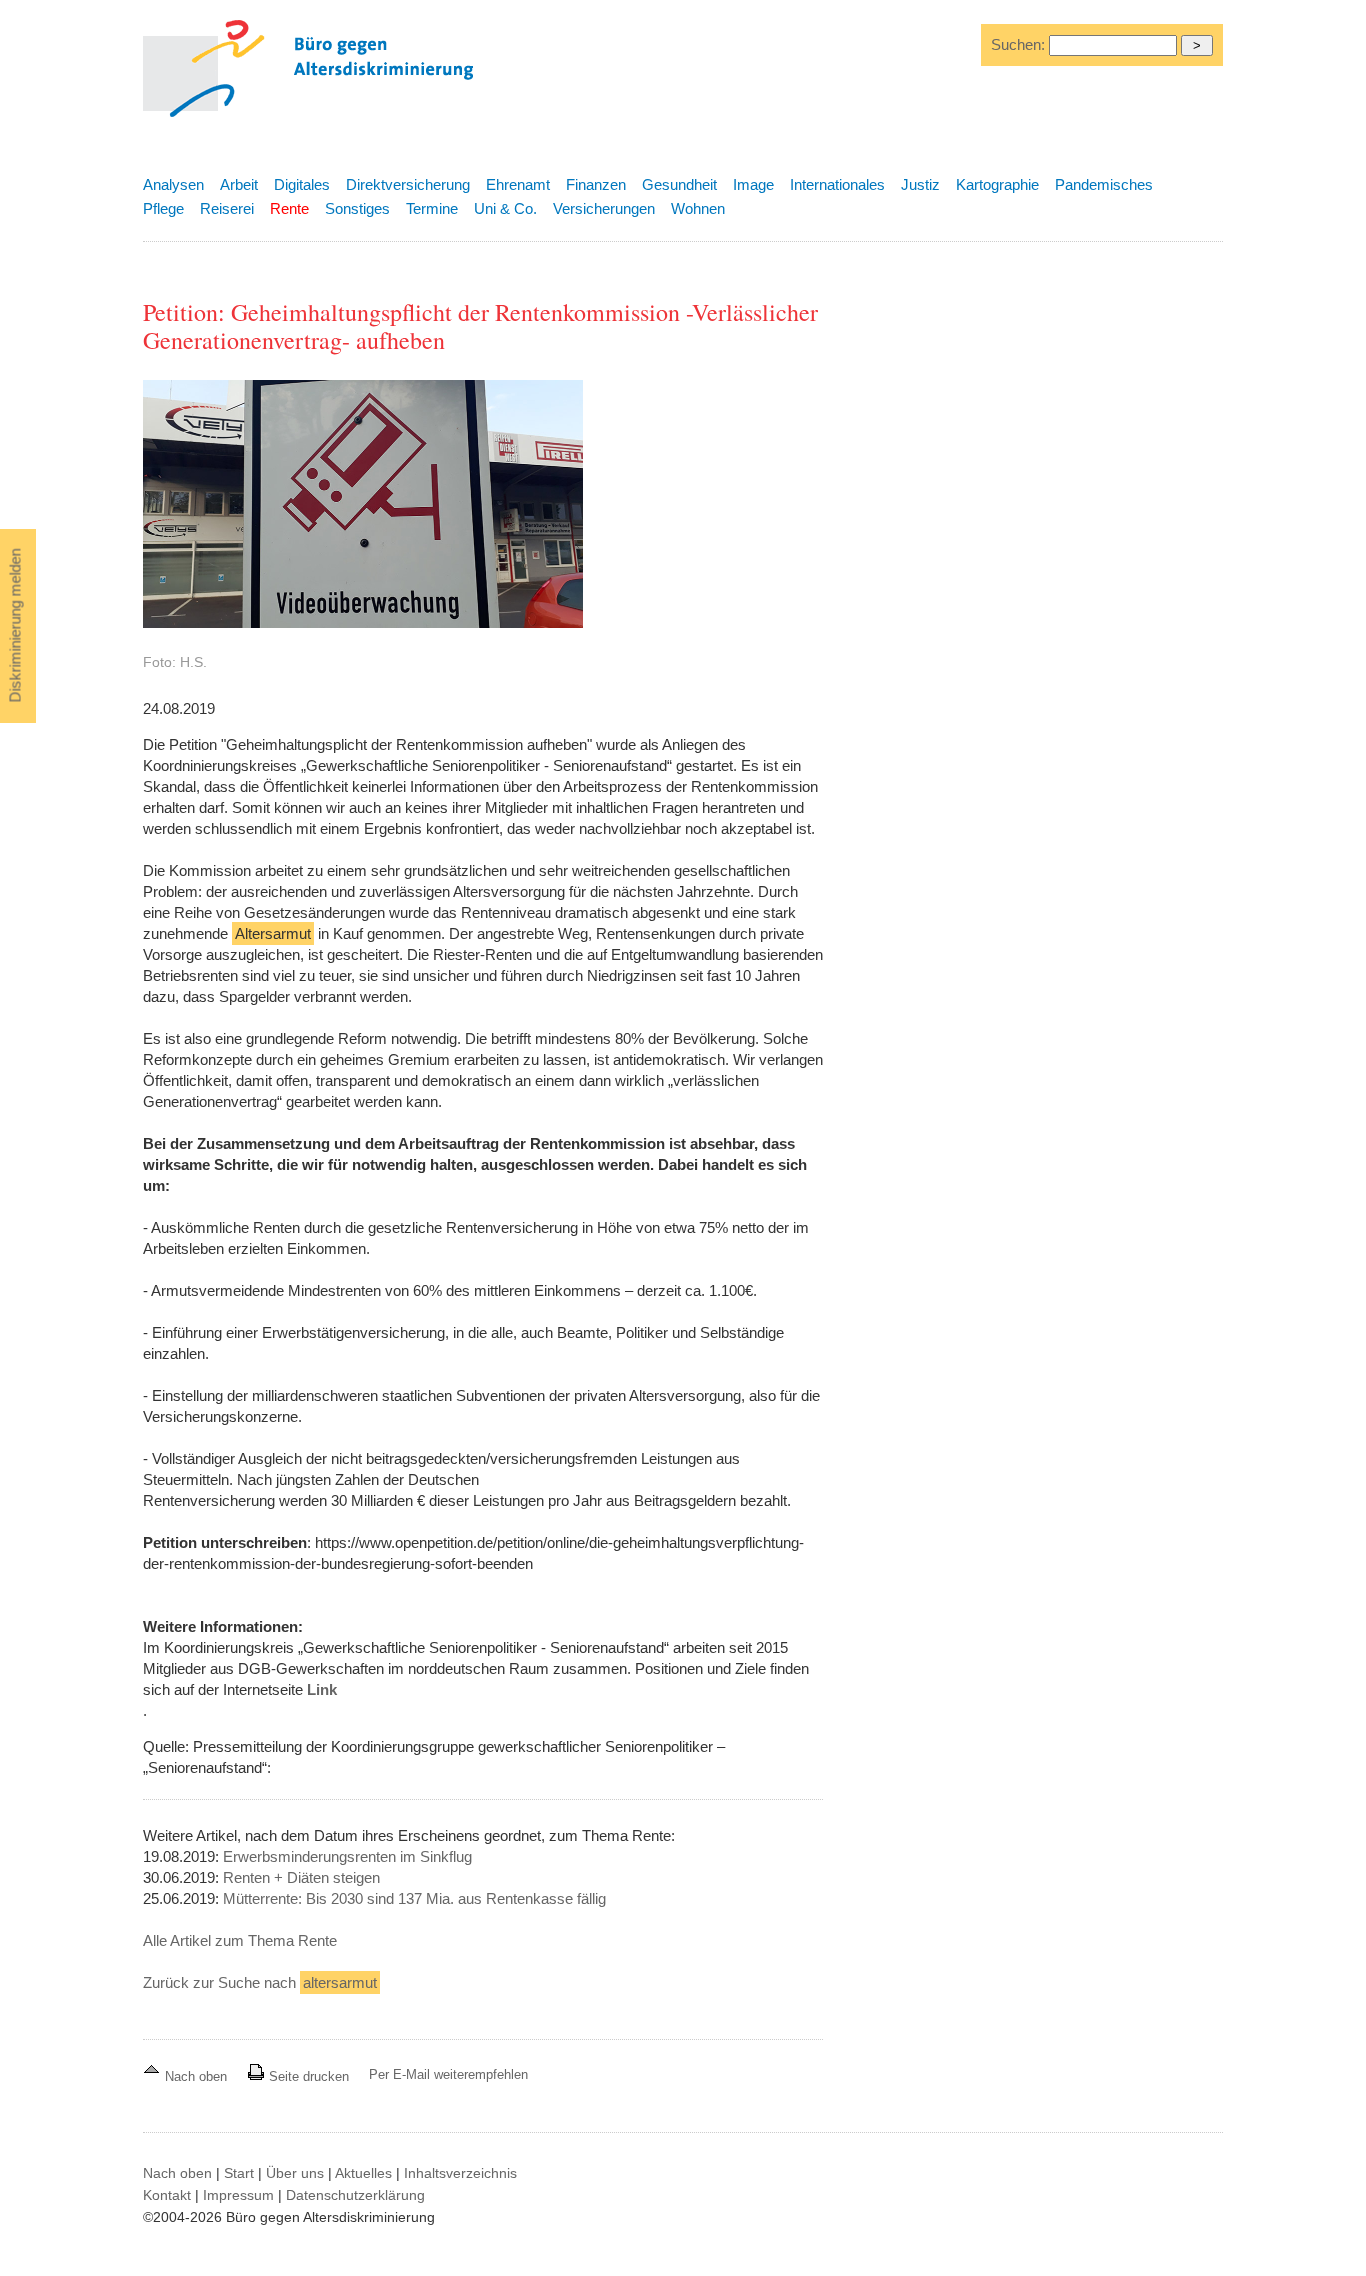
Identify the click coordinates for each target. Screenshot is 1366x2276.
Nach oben (196, 2076)
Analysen (173, 184)
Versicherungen (604, 208)
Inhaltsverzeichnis (460, 2173)
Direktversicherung (408, 184)
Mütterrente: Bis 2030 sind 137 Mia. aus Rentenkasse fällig (414, 1898)
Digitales (302, 184)
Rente (289, 208)
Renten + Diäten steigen (301, 1877)
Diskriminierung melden (15, 626)
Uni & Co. (505, 208)
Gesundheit (679, 184)
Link (322, 1689)
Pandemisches (1104, 184)
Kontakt (167, 2195)
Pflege (163, 208)
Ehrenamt (518, 184)
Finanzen (596, 184)
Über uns (295, 2173)
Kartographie (997, 184)
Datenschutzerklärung (355, 2195)
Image (753, 184)
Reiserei (227, 208)
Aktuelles (363, 2173)
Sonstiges (357, 208)
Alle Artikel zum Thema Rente (240, 1940)
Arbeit (239, 184)
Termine (432, 208)
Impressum (238, 2195)
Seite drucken (307, 2076)
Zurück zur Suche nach (260, 1982)
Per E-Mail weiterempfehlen (448, 2074)
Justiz (920, 184)
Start (239, 2173)
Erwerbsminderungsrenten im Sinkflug (347, 1856)
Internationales (837, 184)
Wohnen (698, 208)
